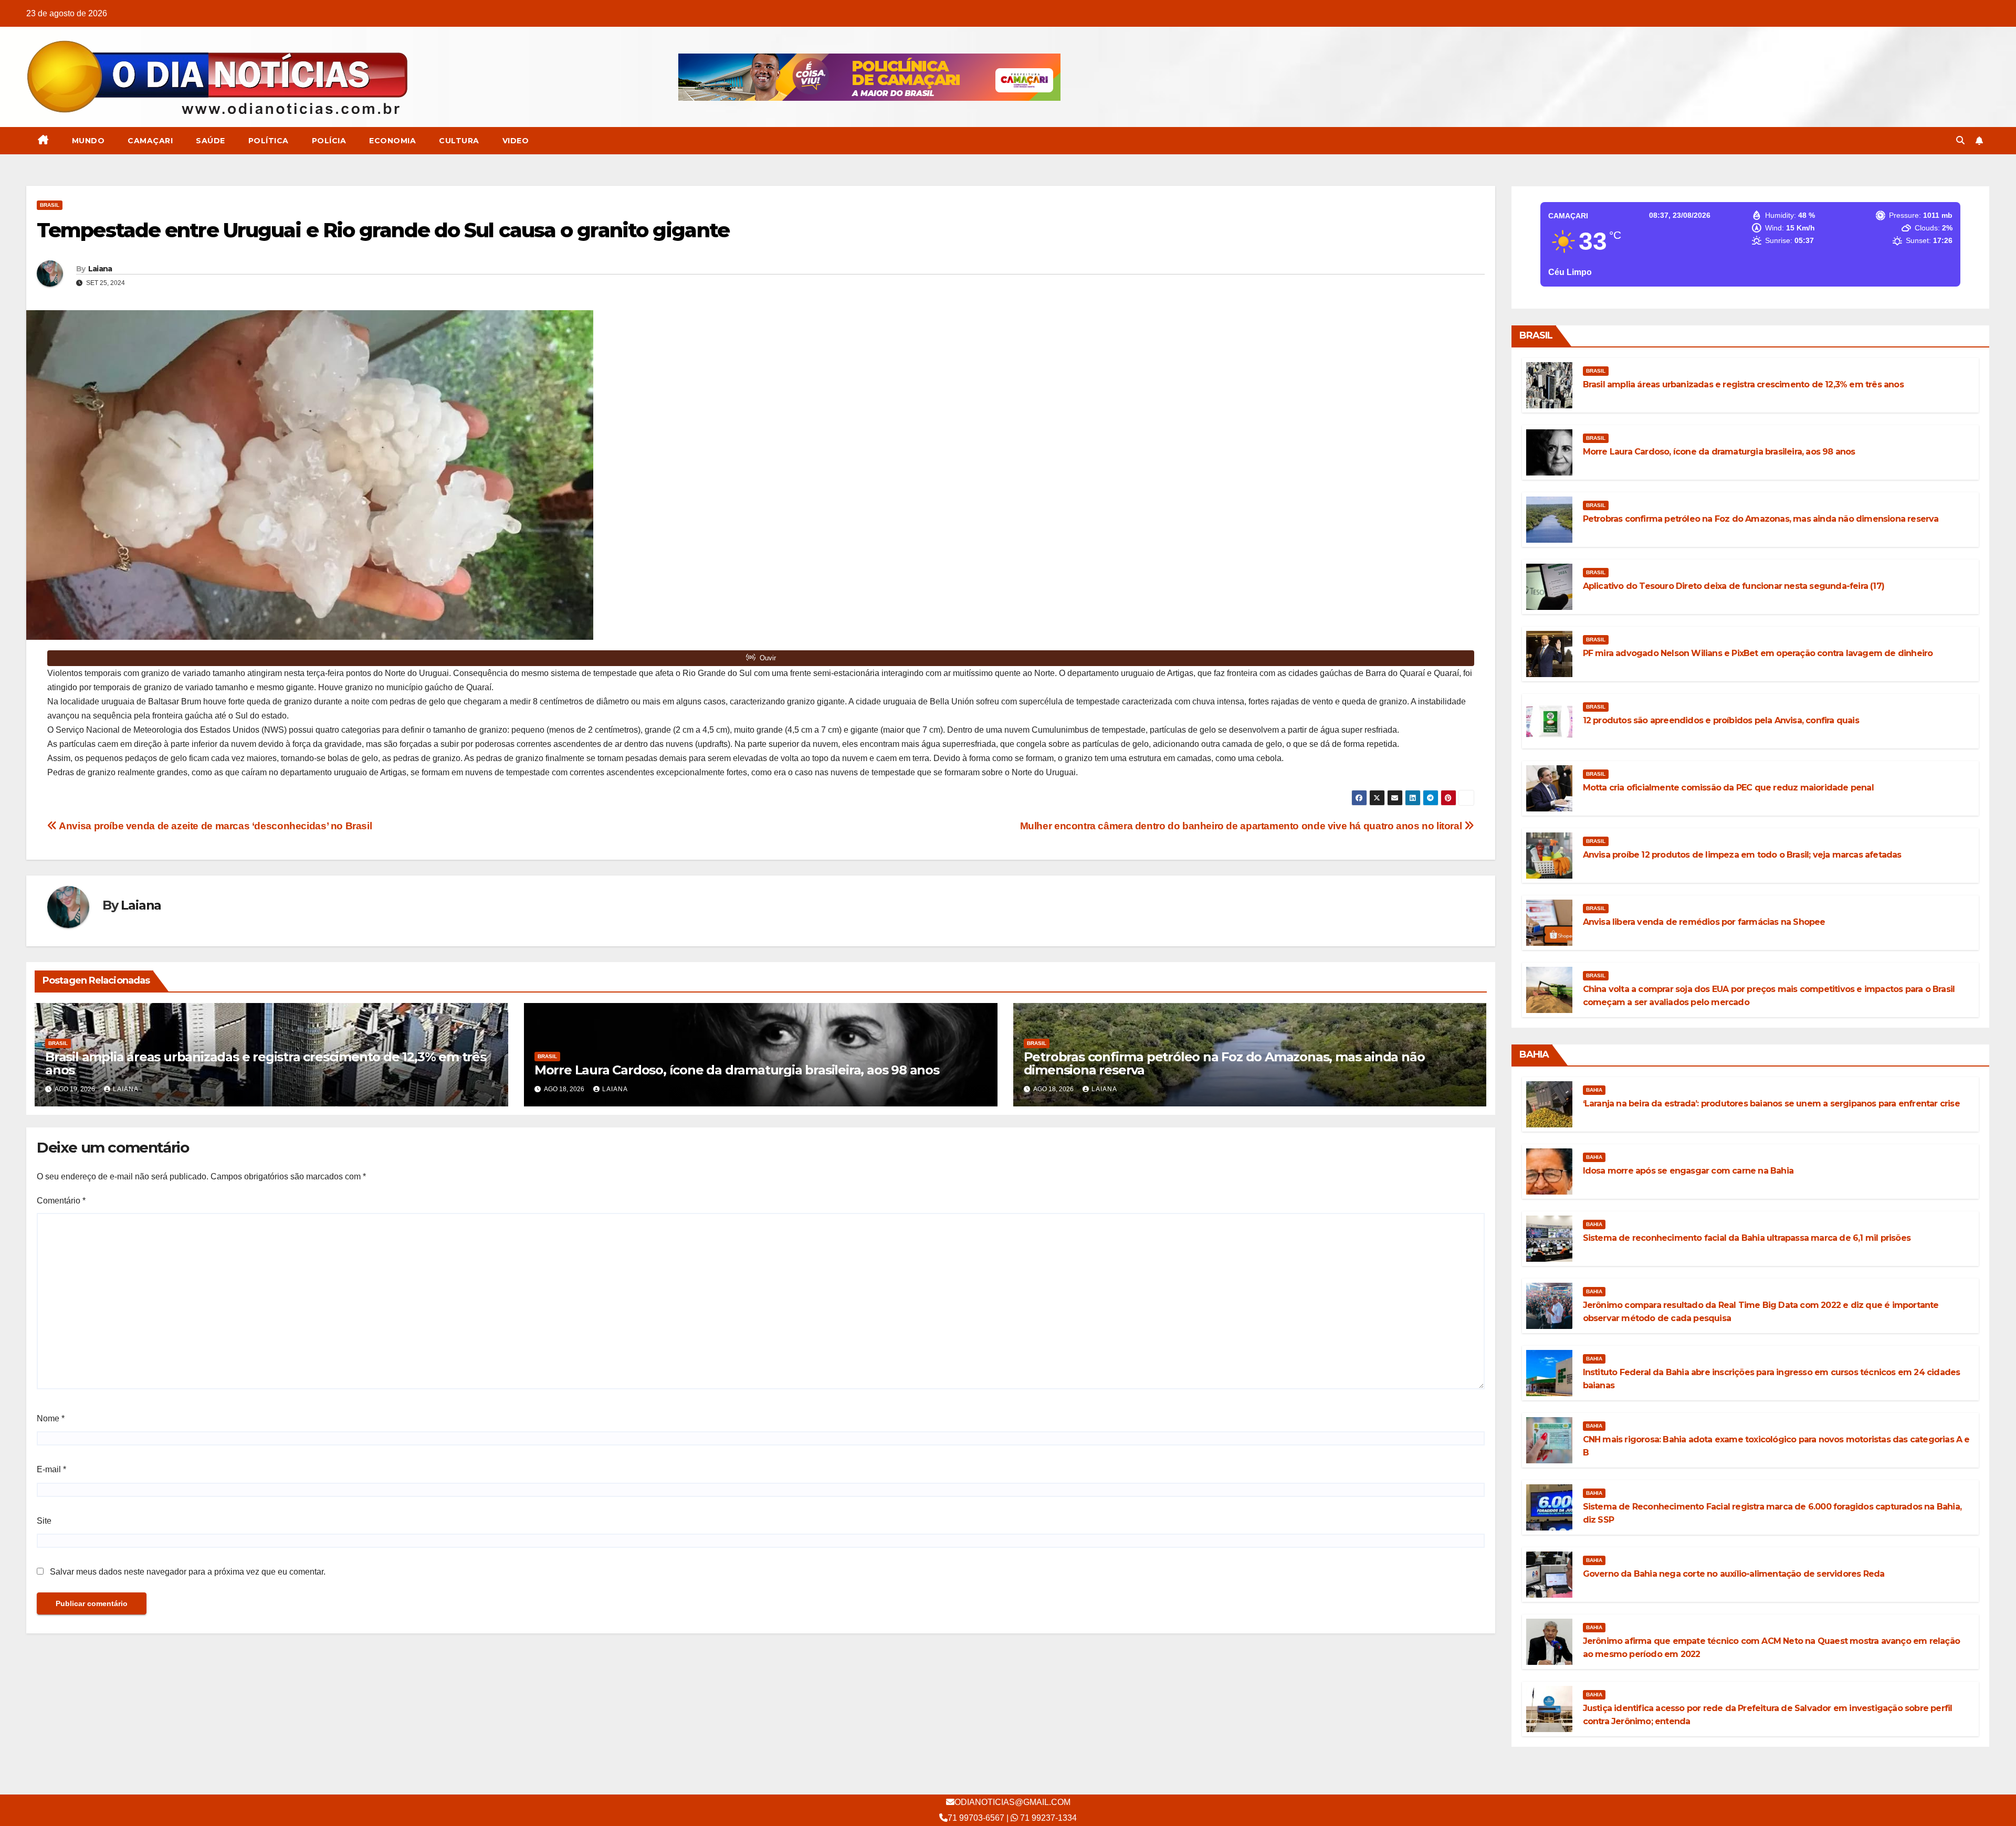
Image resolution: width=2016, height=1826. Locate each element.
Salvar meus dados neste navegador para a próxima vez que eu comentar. (188, 1572)
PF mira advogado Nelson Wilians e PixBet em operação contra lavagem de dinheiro (1758, 653)
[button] (1960, 140)
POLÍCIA (329, 141)
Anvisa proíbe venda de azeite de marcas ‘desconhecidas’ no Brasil (214, 826)
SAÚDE (211, 141)
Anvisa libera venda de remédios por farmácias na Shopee (1704, 922)
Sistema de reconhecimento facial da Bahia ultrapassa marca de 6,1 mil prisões (1747, 1238)
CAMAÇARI (150, 141)
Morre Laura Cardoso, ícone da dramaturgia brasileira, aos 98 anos (737, 1070)
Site (44, 1521)
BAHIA (1594, 1090)
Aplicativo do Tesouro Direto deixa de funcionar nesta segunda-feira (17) (1734, 586)
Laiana (100, 269)
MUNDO (88, 141)
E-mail (51, 1469)
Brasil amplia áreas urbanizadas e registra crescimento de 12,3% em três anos (266, 1063)
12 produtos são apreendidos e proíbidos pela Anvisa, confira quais (1721, 720)
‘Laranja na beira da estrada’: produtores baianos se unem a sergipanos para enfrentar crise (1771, 1104)
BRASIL (50, 205)
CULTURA (459, 141)
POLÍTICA (269, 141)
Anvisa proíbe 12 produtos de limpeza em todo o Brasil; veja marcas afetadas (1742, 855)
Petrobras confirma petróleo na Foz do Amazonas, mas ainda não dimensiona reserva (1224, 1063)
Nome (51, 1418)
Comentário (61, 1201)
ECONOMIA (392, 141)
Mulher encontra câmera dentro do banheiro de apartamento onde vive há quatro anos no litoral (1242, 826)
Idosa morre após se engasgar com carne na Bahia (1688, 1171)
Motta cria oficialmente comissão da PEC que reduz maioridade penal (1728, 788)
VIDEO (516, 141)
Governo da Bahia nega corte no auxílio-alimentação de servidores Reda (1734, 1574)
